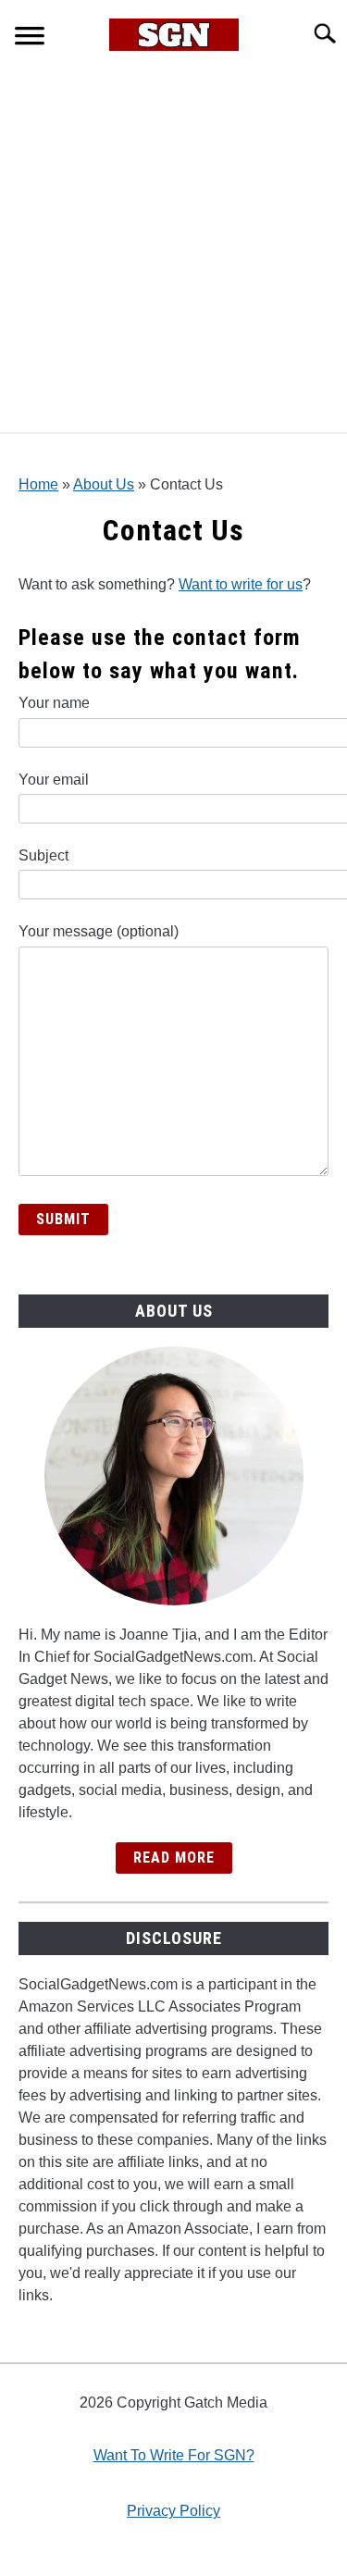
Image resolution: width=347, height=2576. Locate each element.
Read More (174, 1858)
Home (38, 484)
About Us (104, 484)
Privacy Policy (173, 2511)
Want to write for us (241, 584)
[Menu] (30, 38)
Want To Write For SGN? (174, 2455)
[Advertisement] (173, 249)
